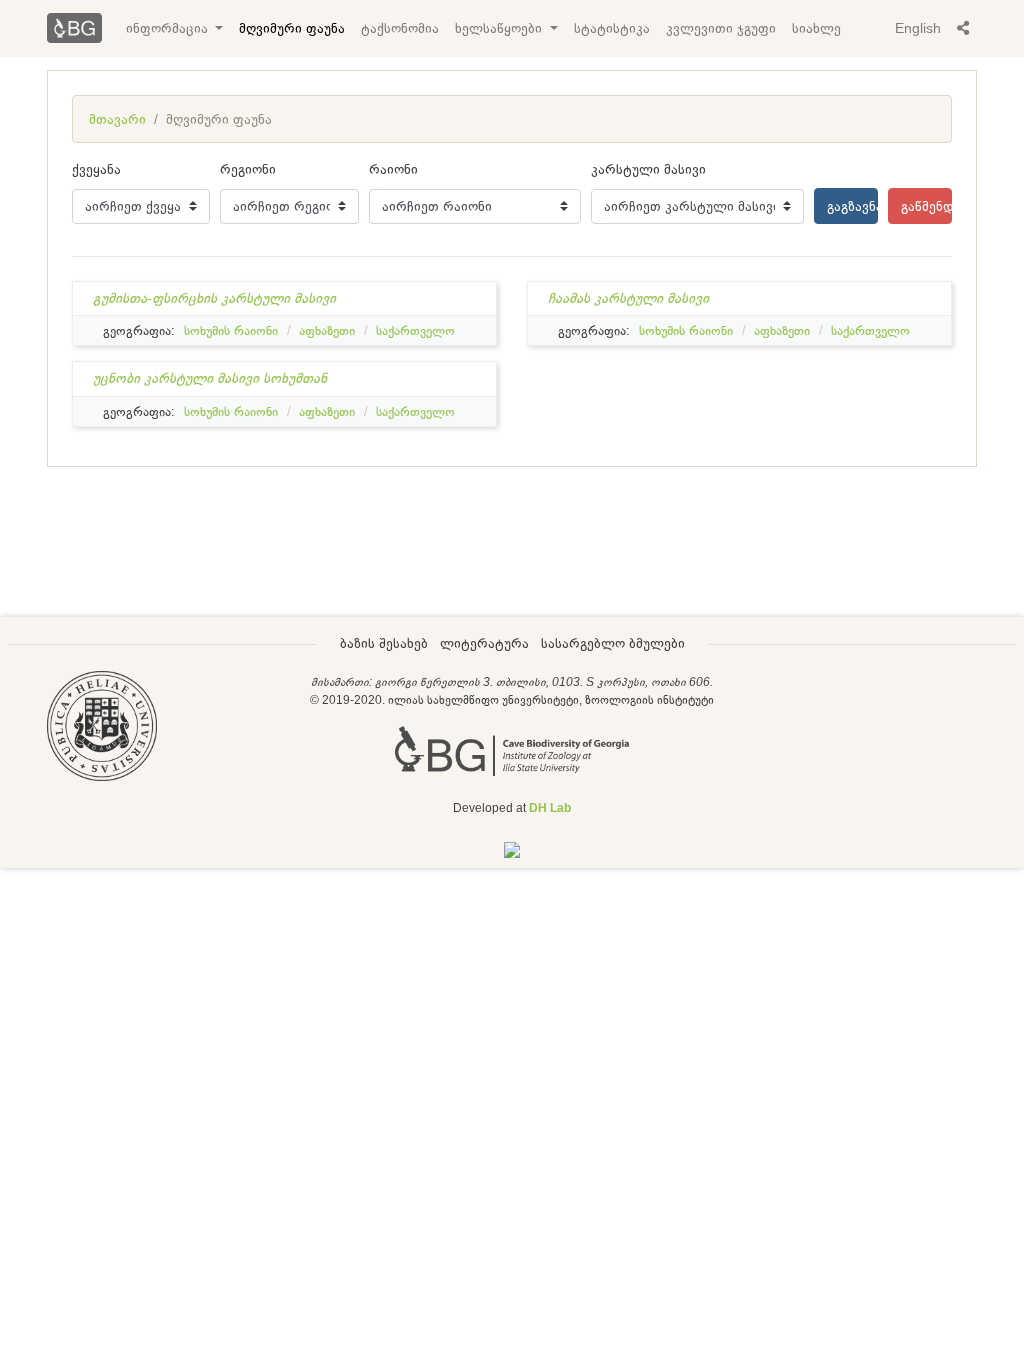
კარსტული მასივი (648, 169)
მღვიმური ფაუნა (292, 28)
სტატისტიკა (612, 28)
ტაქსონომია (400, 28)
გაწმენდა (926, 206)
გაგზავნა (852, 206)
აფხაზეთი (327, 330)
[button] (963, 28)
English (918, 28)
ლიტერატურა (484, 643)
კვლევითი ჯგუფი (721, 28)
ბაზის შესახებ (384, 643)
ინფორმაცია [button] (169, 28)
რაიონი (393, 169)
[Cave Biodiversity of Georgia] (512, 749)
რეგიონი (248, 169)
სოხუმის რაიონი (231, 330)
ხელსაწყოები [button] (500, 28)
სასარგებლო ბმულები (613, 643)
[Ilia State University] (102, 725)
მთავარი (117, 119)
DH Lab (550, 808)
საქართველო (415, 330)
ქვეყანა (96, 169)
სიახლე (816, 28)
